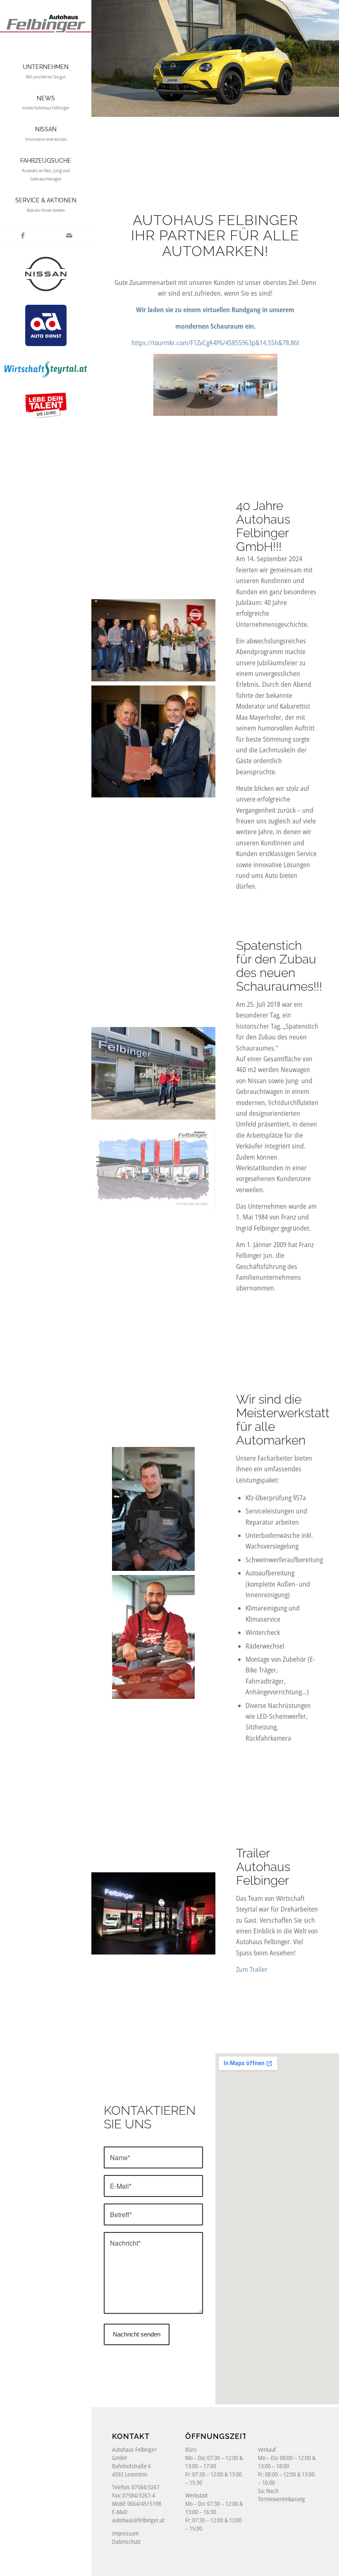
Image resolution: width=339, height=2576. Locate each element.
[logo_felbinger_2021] (46, 18)
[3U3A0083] (153, 1914)
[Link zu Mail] (69, 235)
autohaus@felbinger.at (138, 2520)
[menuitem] (46, 72)
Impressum (125, 2533)
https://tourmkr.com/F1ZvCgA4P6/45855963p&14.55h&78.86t (215, 343)
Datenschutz (126, 2542)
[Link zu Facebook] (23, 235)
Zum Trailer (252, 1969)
